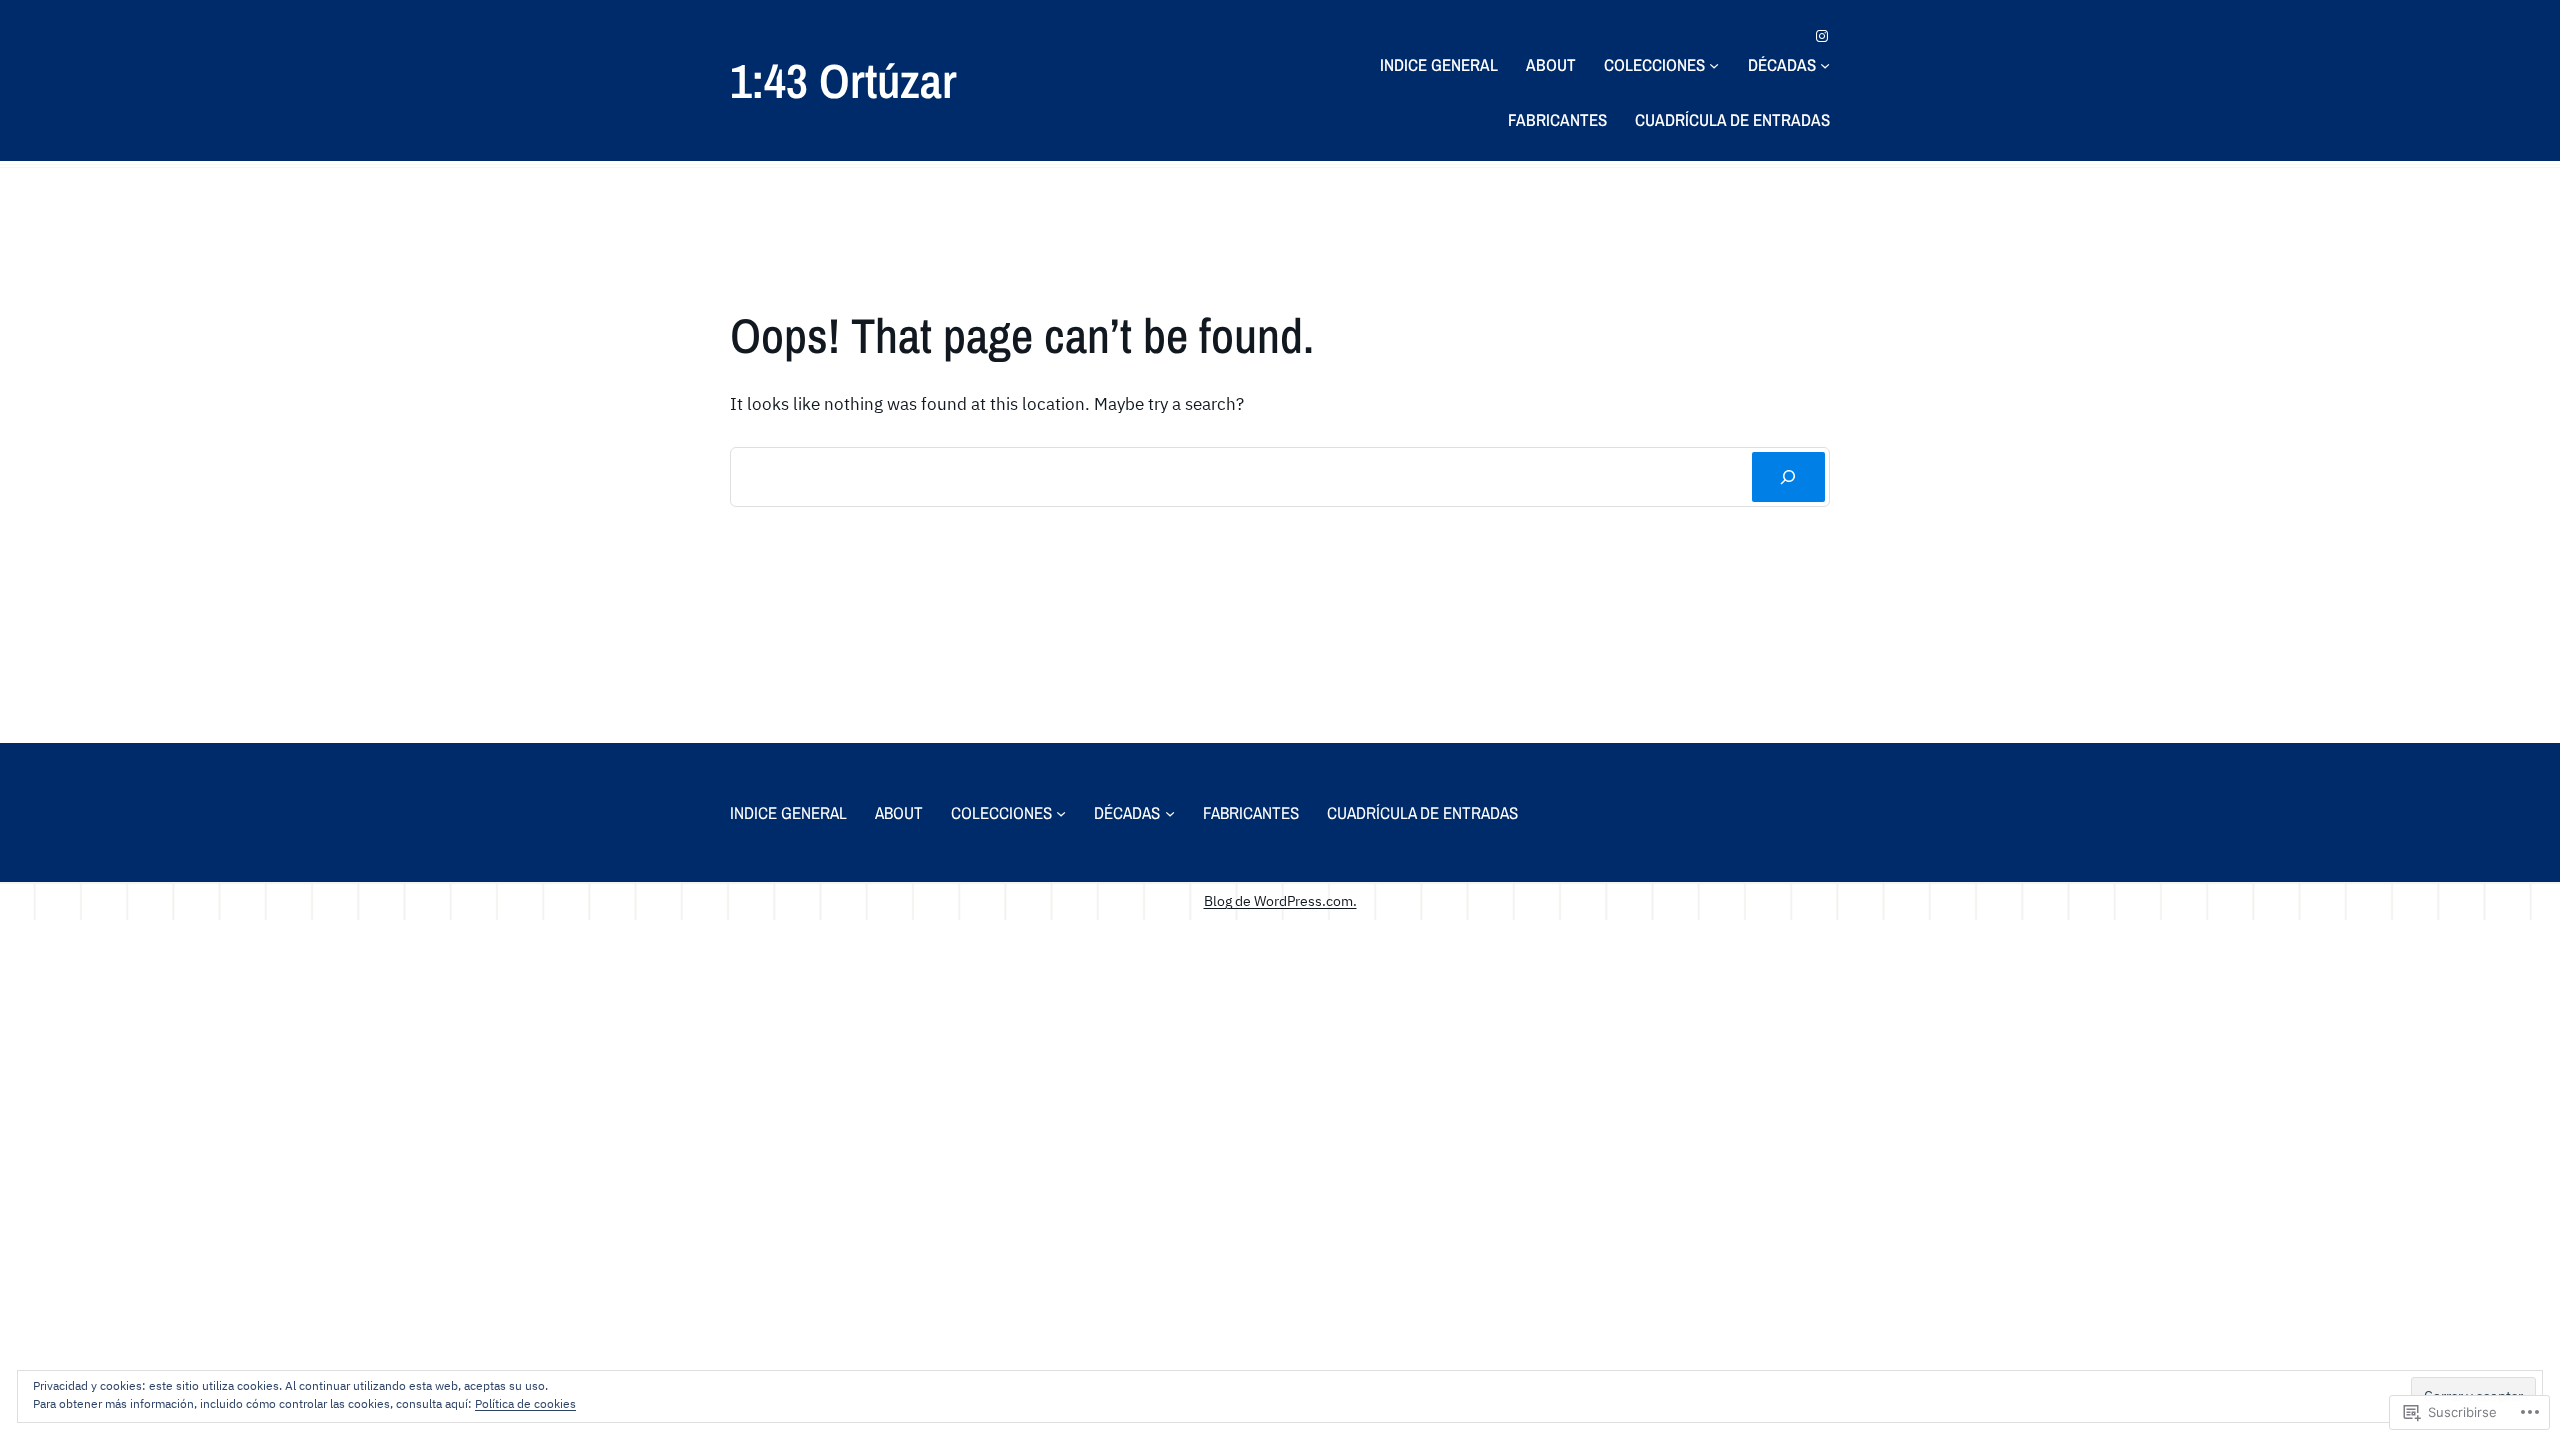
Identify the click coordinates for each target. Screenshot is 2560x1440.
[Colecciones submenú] (1714, 65)
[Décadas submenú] (1825, 65)
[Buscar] (1788, 477)
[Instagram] (1822, 36)
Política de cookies (525, 1403)
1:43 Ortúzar (843, 80)
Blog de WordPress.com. (1280, 900)
